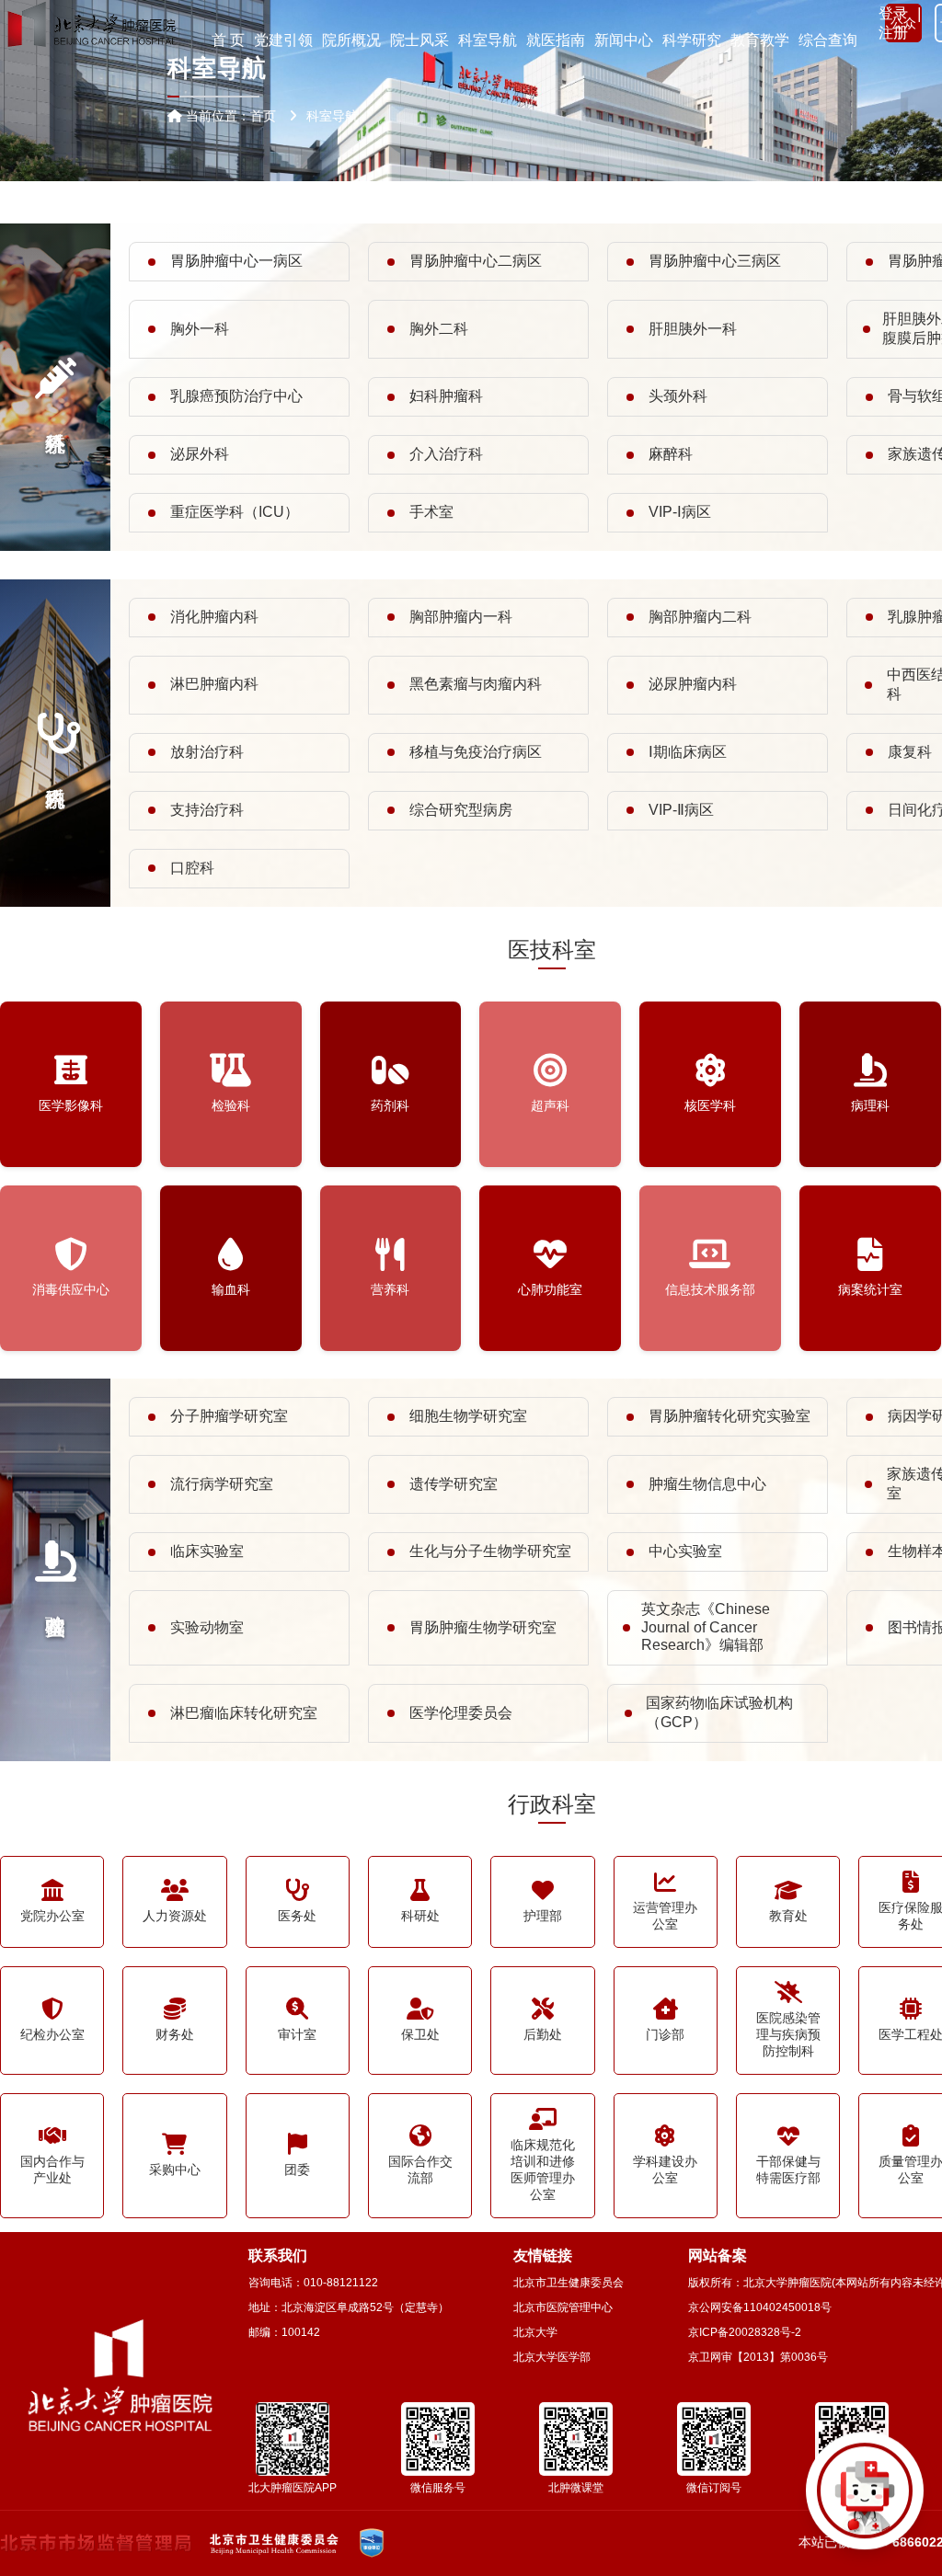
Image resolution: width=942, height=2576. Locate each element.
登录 (893, 13)
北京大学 (535, 2332)
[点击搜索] (865, 2499)
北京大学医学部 (552, 2357)
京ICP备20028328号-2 (745, 2332)
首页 (263, 116)
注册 (893, 33)
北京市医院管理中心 (563, 2307)
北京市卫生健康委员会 (569, 2283)
